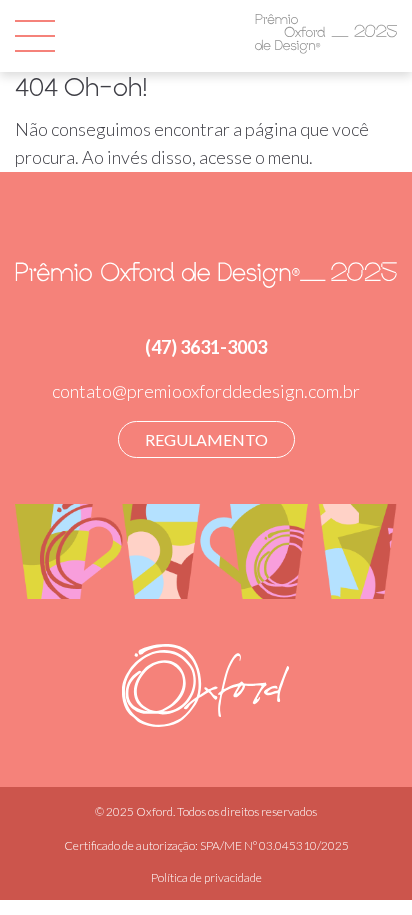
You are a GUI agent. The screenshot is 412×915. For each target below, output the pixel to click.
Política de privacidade (206, 877)
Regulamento (206, 439)
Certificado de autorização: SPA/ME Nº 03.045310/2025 (206, 845)
